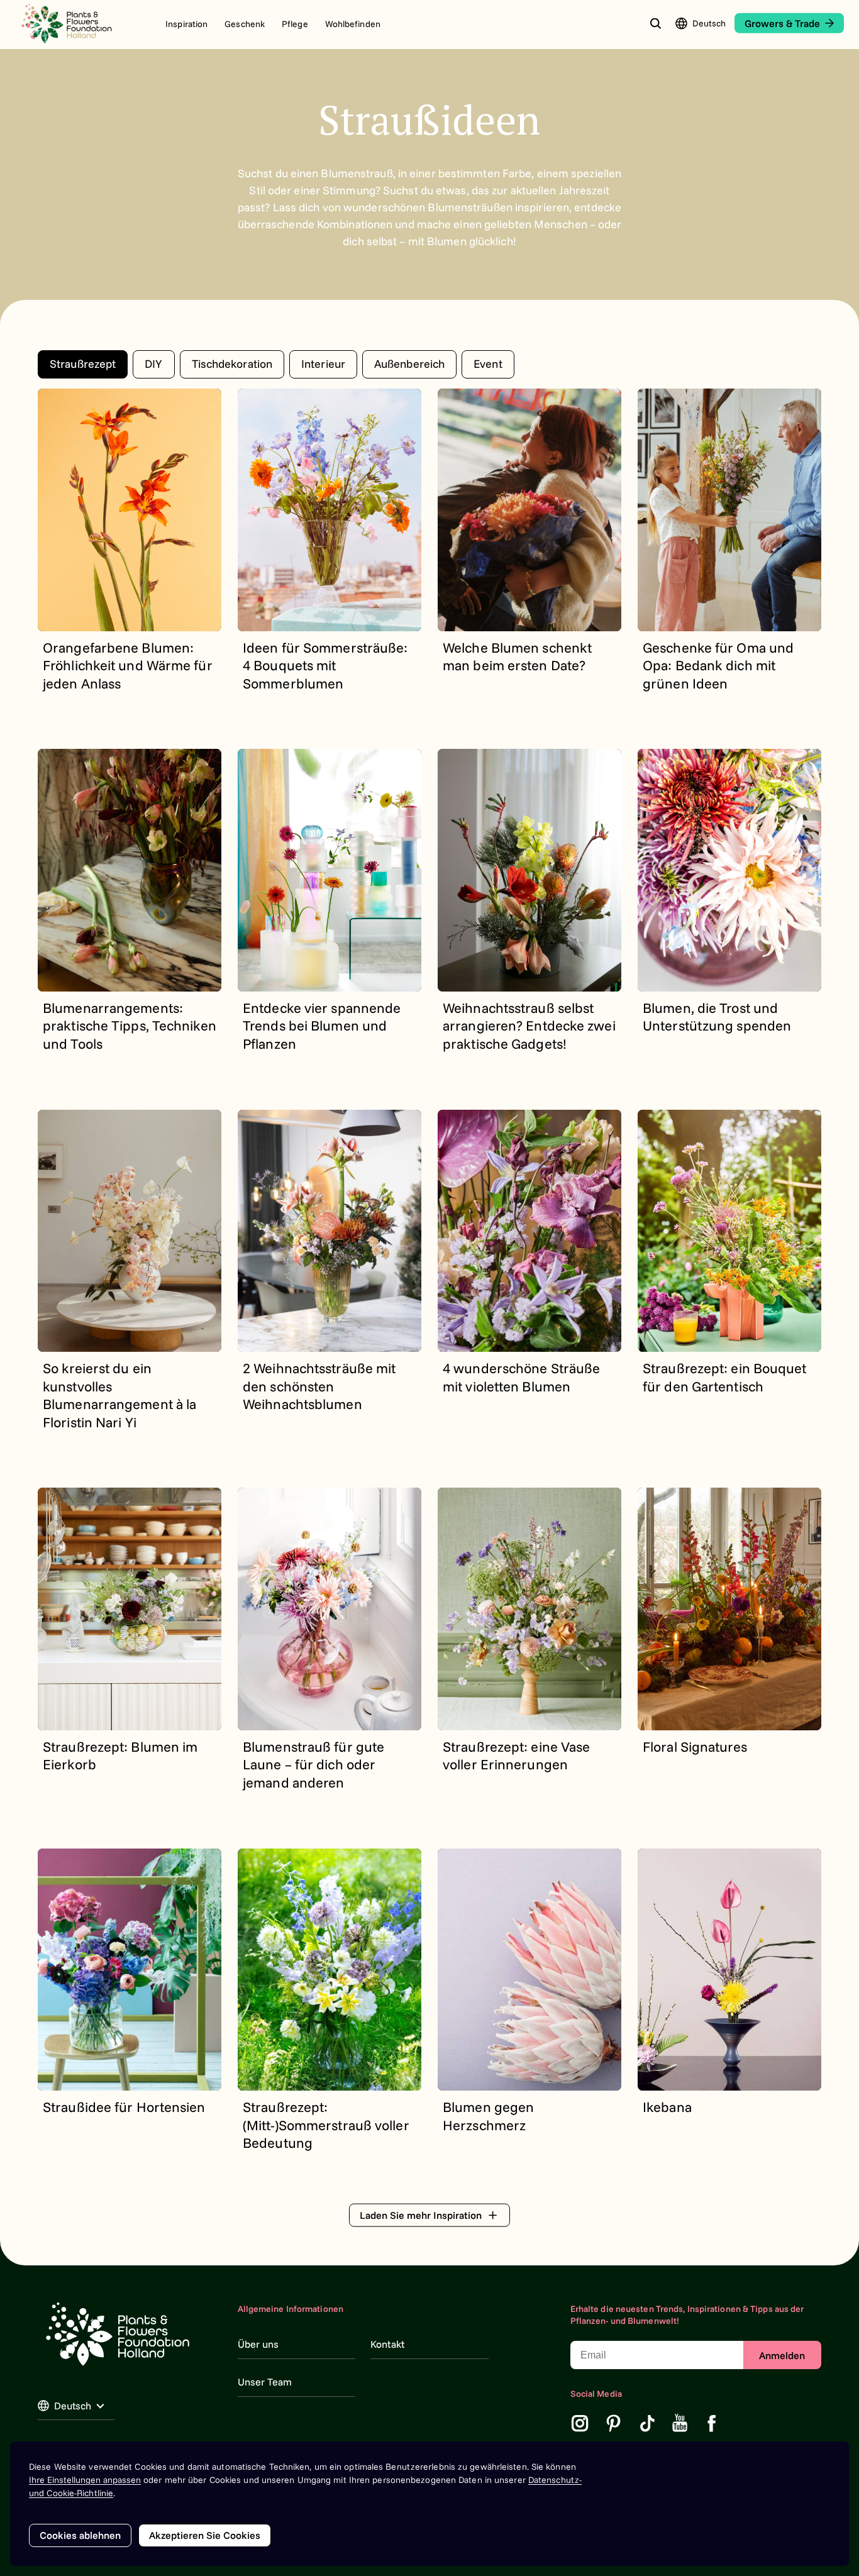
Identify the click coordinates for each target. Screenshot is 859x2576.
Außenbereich (409, 364)
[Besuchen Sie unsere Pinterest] (614, 2423)
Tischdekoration (232, 364)
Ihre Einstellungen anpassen (85, 2480)
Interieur (323, 364)
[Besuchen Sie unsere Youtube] (680, 2423)
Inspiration (186, 24)
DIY (153, 364)
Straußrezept (83, 364)
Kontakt (387, 2344)
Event (488, 364)
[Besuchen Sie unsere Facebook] (712, 2423)
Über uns (258, 2344)
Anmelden (782, 2355)
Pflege (295, 24)
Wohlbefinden (353, 24)
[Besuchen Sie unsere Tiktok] (648, 2423)
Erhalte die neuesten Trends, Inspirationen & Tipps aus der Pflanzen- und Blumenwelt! (687, 2315)
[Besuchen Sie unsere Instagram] (580, 2423)
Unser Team (265, 2382)
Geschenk (245, 24)
